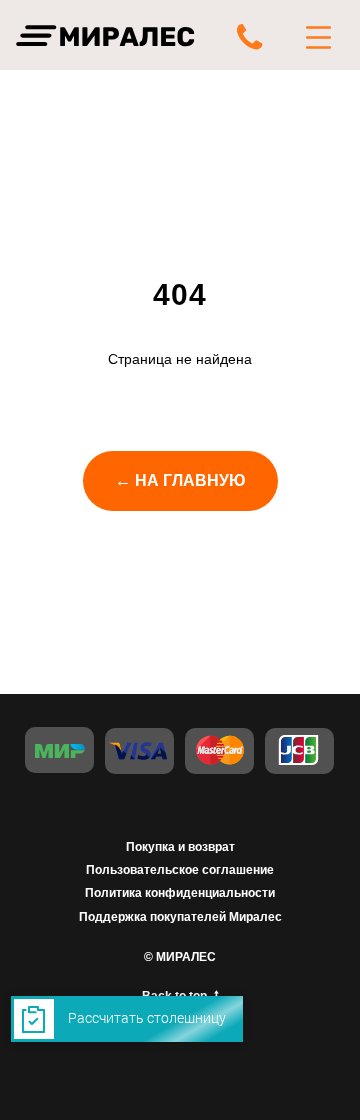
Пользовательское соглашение (180, 870)
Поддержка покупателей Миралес (180, 917)
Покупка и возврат (180, 847)
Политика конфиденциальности (180, 893)
